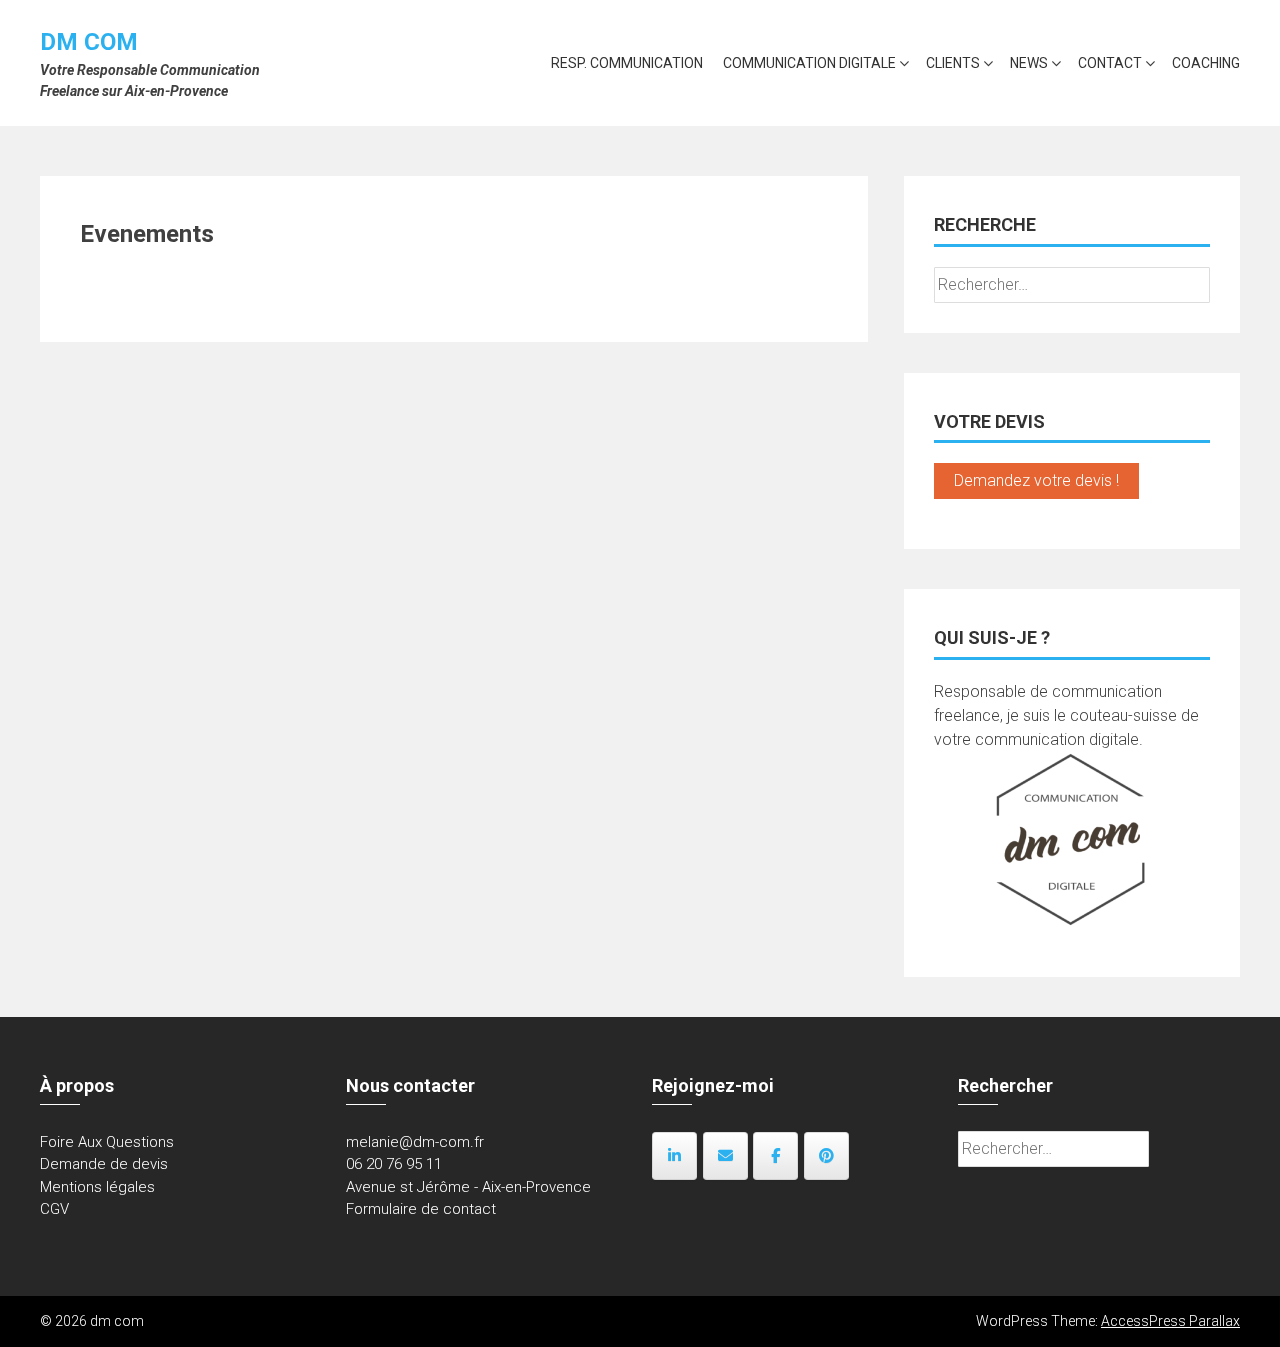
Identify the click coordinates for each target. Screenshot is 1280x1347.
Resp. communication (627, 63)
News (1029, 63)
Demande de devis (104, 1164)
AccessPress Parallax (1170, 1321)
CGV (54, 1209)
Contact (1110, 63)
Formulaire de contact (421, 1209)
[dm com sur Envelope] (725, 1156)
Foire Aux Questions (107, 1142)
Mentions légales (97, 1187)
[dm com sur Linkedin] (674, 1156)
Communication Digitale (809, 63)
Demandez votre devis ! (1036, 480)
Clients (953, 63)
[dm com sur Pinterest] (826, 1156)
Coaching (1206, 63)
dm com (89, 42)
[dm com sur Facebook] (775, 1156)
